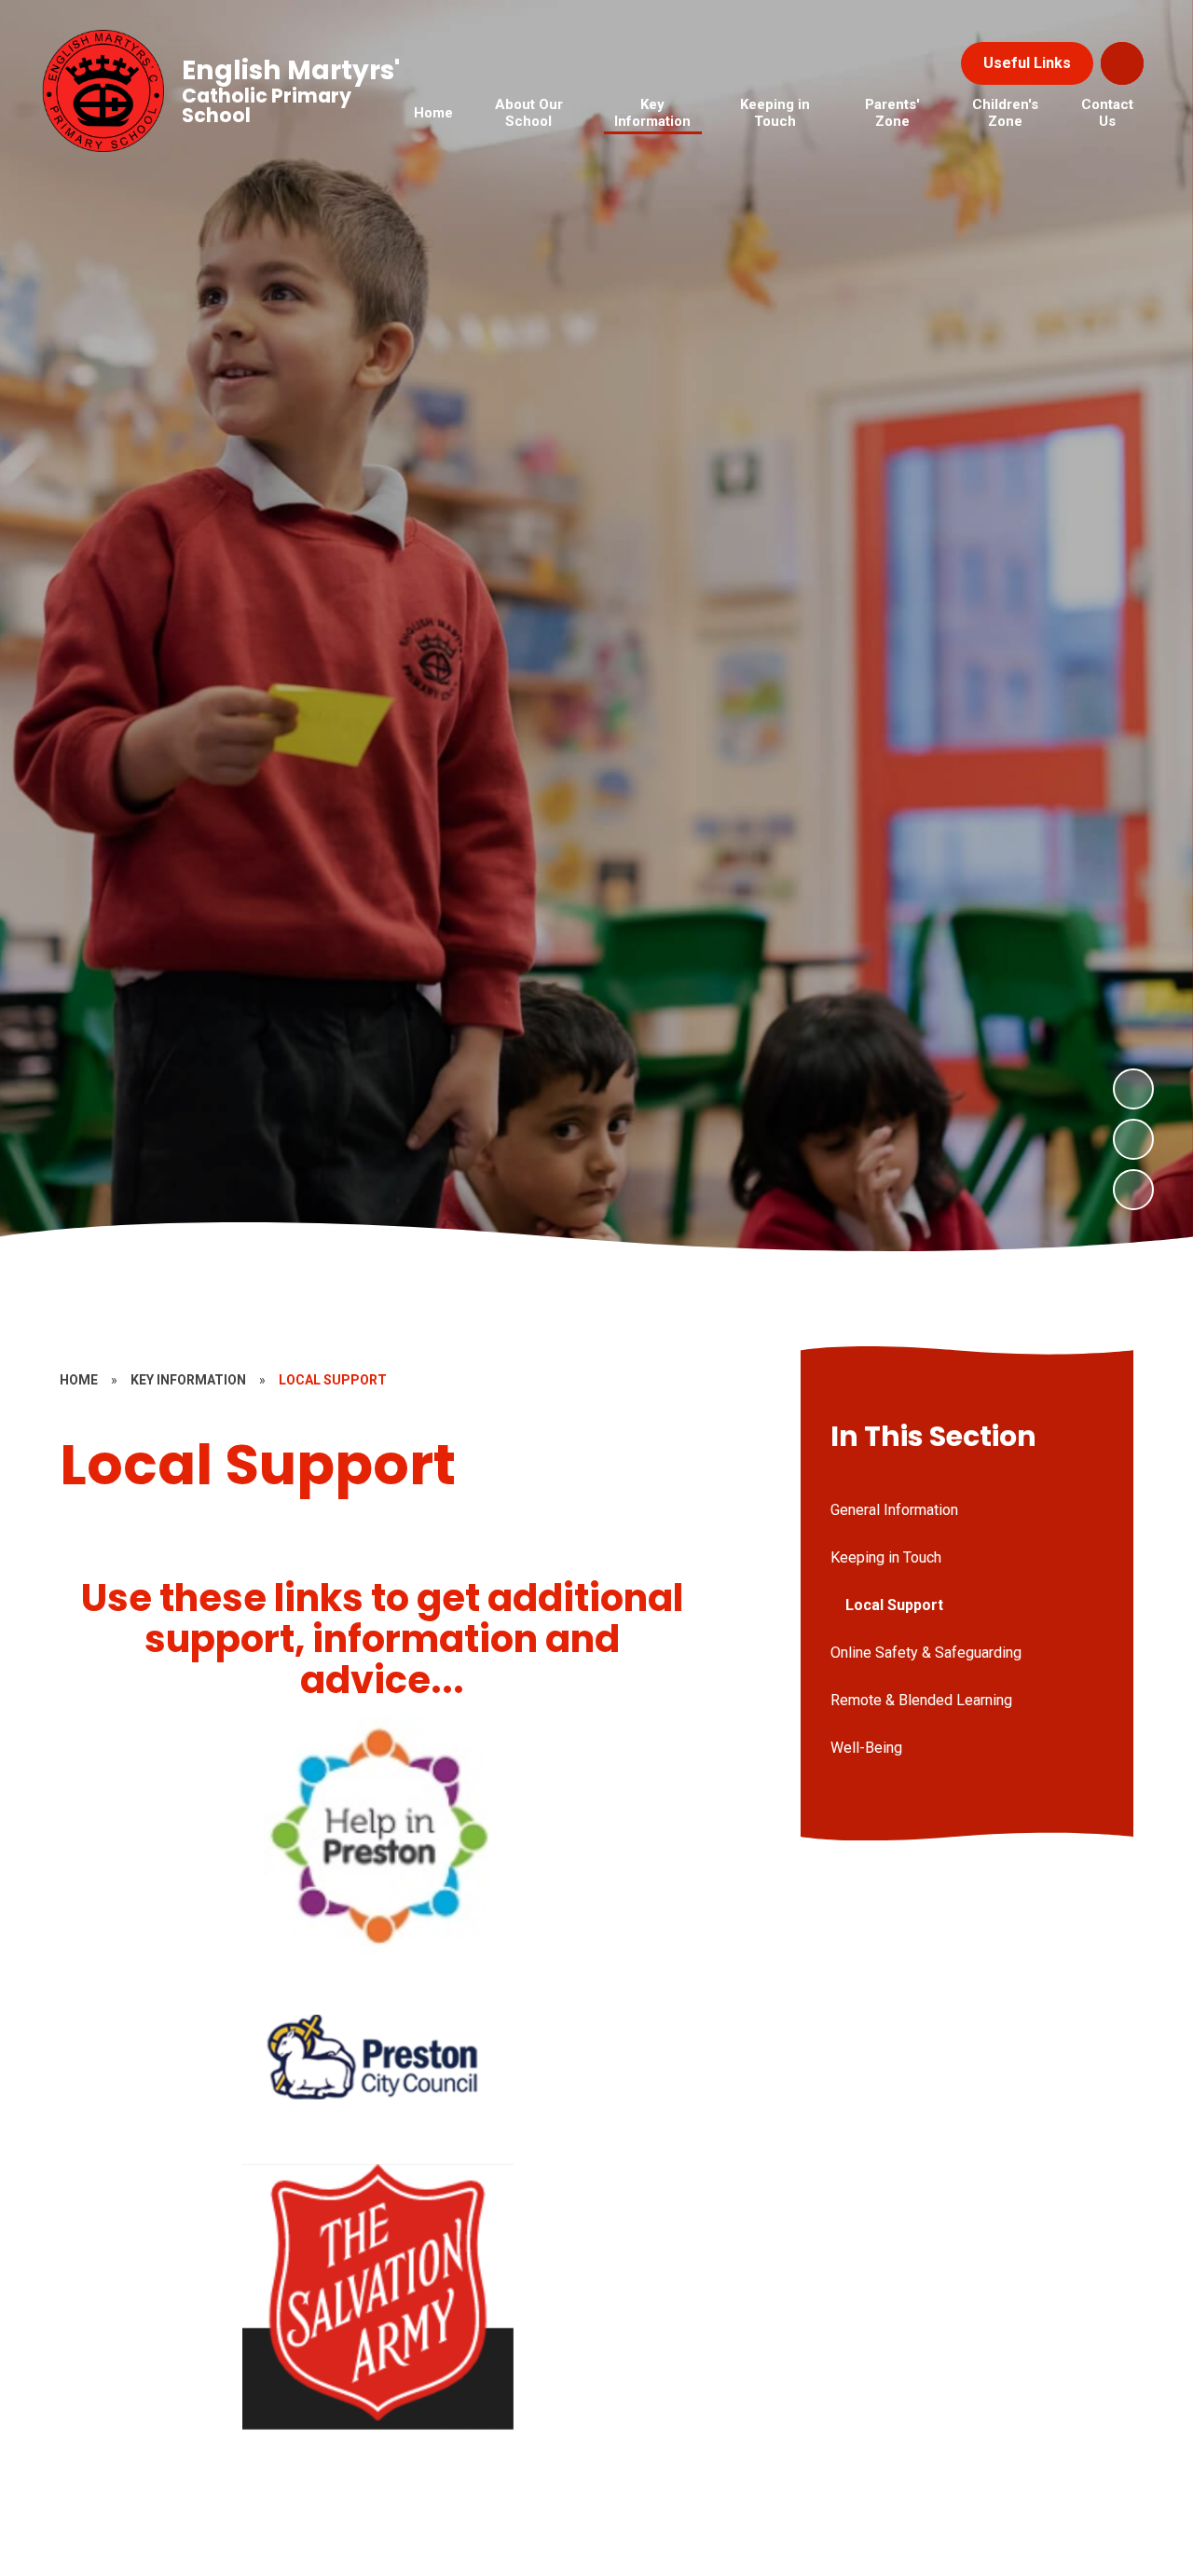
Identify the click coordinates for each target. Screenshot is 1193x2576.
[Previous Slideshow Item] (1133, 1139)
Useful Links (1027, 63)
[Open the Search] (1122, 63)
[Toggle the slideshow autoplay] (1133, 1190)
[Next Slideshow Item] (1133, 1089)
